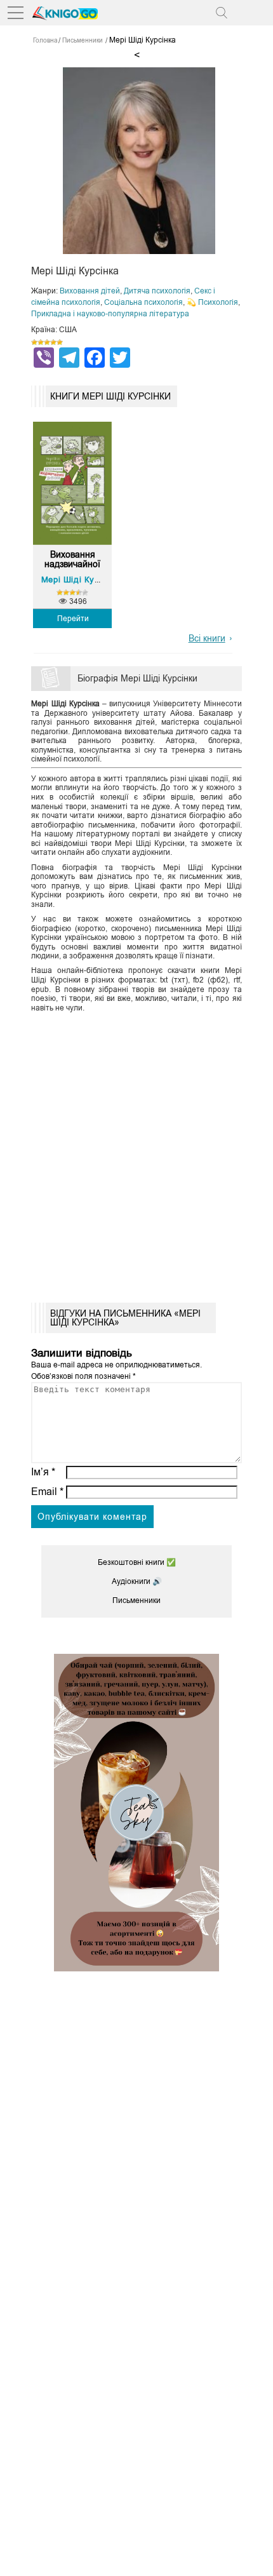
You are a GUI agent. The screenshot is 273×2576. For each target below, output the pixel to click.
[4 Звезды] (53, 342)
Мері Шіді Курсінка (81, 580)
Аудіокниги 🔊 (137, 1581)
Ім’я (43, 1472)
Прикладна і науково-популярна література (110, 314)
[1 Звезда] (34, 342)
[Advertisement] (136, 1153)
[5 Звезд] (60, 342)
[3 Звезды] (47, 342)
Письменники (136, 1600)
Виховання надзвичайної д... (72, 560)
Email (47, 1492)
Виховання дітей (90, 291)
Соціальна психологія (143, 302)
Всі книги (207, 638)
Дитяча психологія (157, 291)
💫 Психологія (212, 302)
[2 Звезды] (41, 342)
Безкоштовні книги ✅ (137, 1562)
